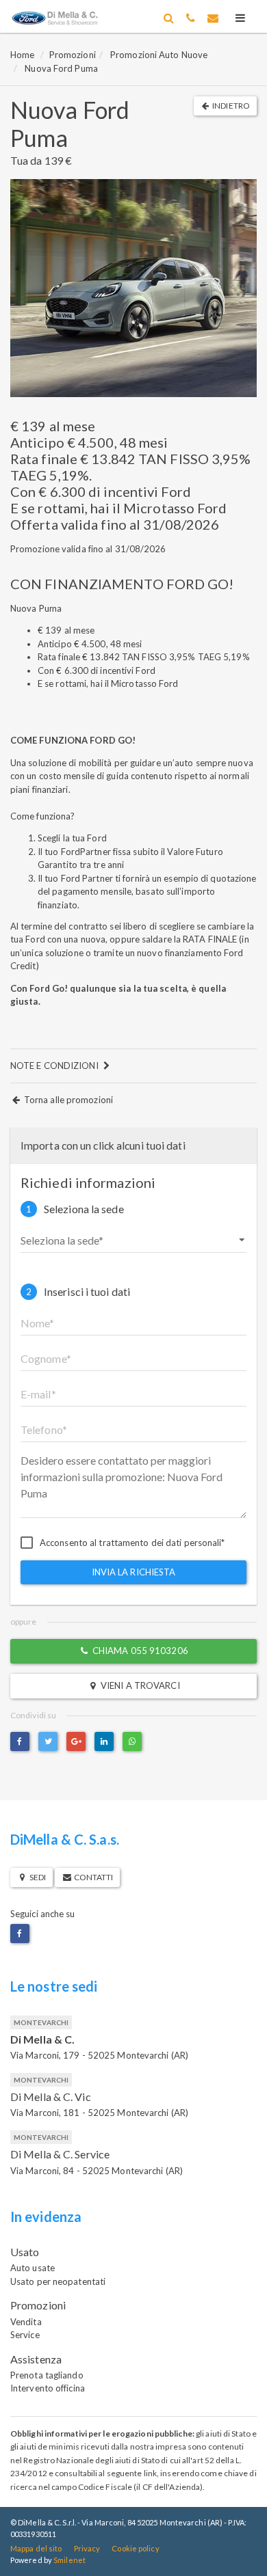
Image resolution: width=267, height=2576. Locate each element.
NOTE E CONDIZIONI (55, 1066)
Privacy (87, 2548)
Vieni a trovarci (139, 1685)
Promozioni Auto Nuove (159, 55)
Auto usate (33, 2268)
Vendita (26, 2322)
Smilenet (69, 2560)
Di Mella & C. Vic (51, 2097)
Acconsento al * (132, 1543)
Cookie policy (135, 2548)
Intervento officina (48, 2388)
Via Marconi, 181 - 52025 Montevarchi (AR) (99, 2113)
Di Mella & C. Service (60, 2154)
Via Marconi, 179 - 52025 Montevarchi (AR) (99, 2055)
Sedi (37, 1877)
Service (25, 2335)
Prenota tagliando (47, 2375)
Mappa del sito (36, 2548)
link (150, 2473)
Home (22, 55)
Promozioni (73, 55)
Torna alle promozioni (67, 1100)
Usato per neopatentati (58, 2281)
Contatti (92, 1877)
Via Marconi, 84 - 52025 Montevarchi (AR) (97, 2171)
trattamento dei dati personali (160, 1543)
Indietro (230, 106)
